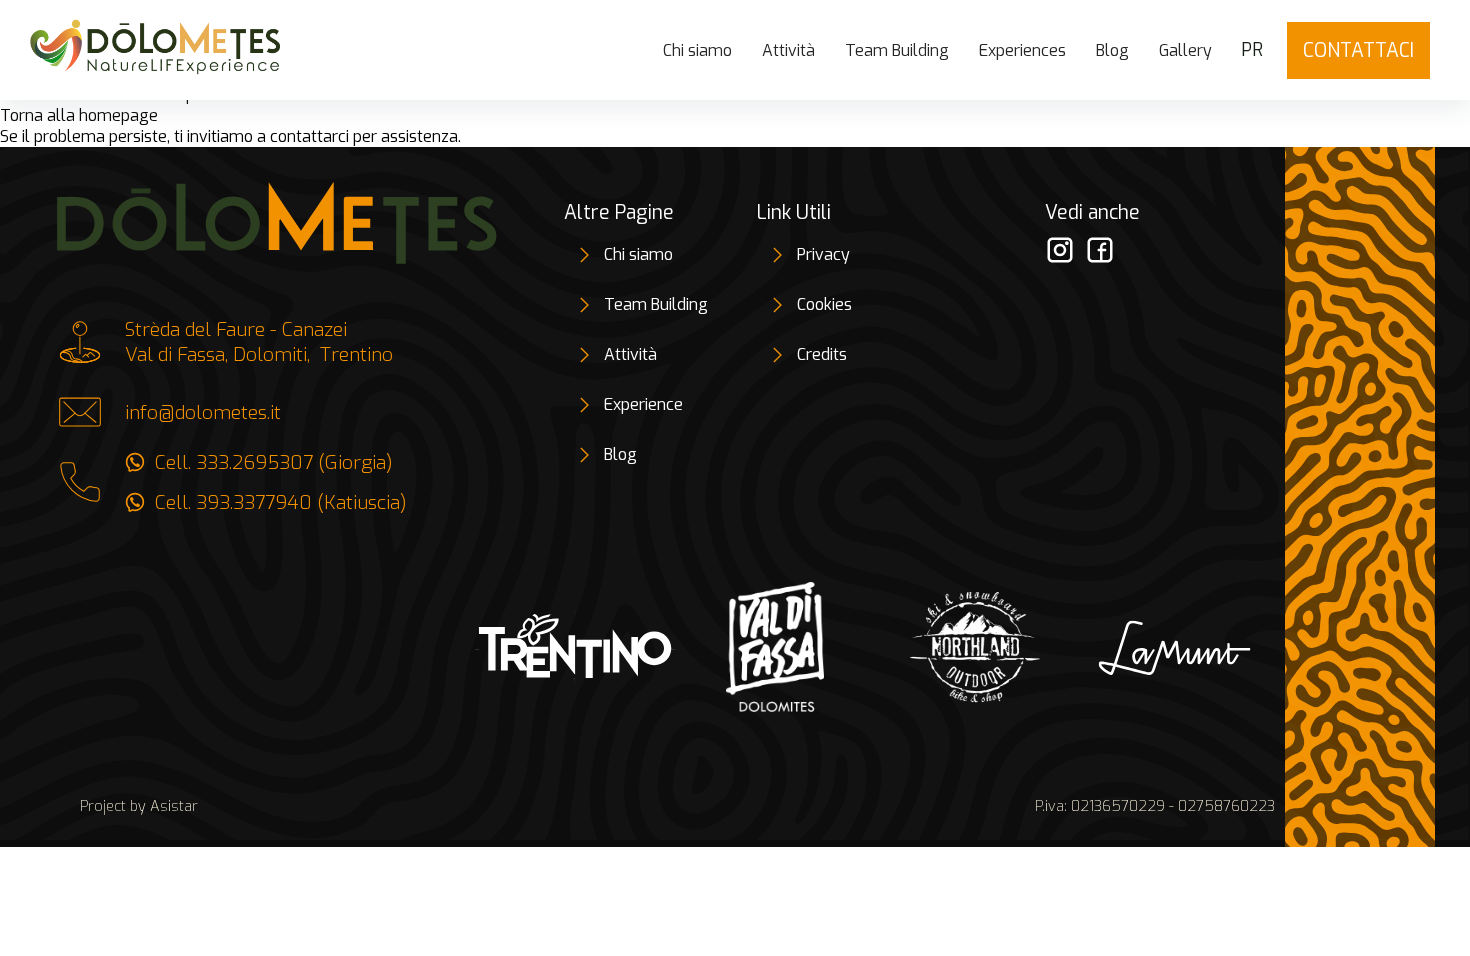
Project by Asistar (139, 806)
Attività (788, 50)
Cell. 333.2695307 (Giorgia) (274, 462)
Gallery (1185, 50)
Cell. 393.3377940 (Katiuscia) (281, 502)
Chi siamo (697, 50)
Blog (1112, 50)
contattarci (309, 136)
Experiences (1022, 50)
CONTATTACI (1358, 50)
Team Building (897, 50)
